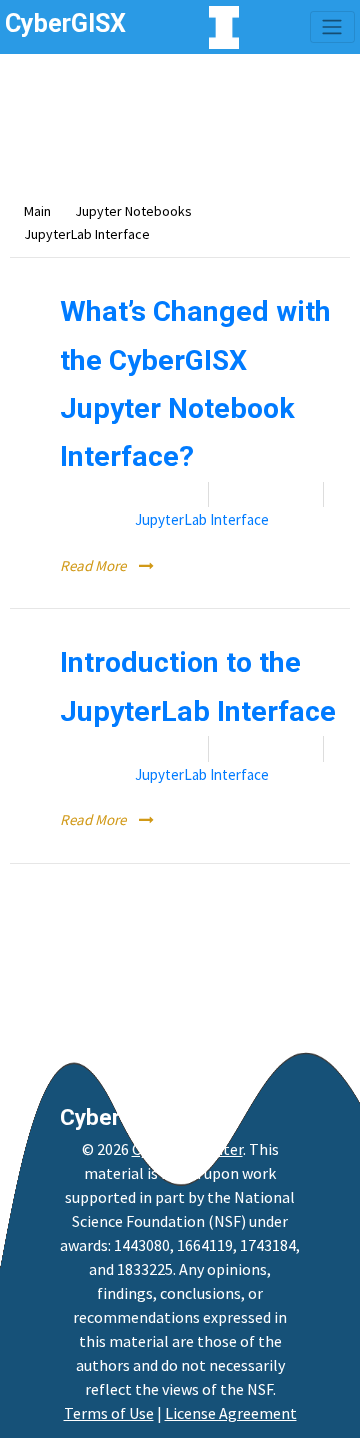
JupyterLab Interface (202, 519)
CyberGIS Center (187, 1149)
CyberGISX (115, 1117)
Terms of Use (109, 1413)
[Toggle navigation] (332, 27)
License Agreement (231, 1413)
